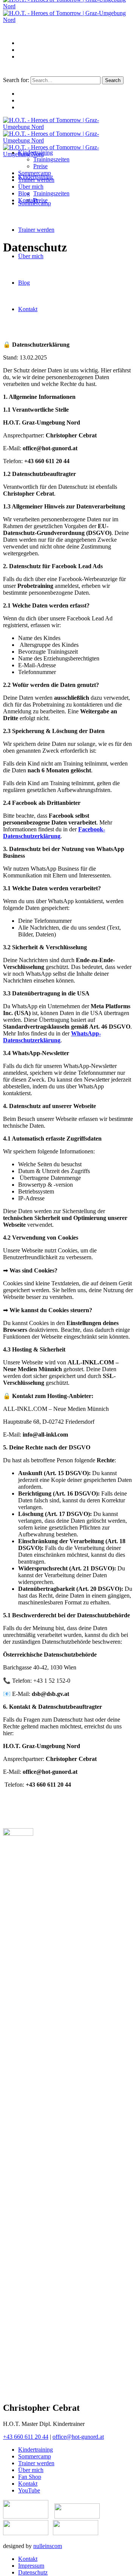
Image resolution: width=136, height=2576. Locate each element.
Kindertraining (36, 2450)
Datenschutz (33, 2572)
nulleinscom (48, 2546)
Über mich (31, 2470)
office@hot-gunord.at (78, 2437)
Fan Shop (30, 2477)
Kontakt (28, 2484)
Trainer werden (36, 2463)
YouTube (29, 2490)
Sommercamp (35, 2456)
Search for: (16, 80)
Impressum (31, 2566)
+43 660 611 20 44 (26, 2437)
